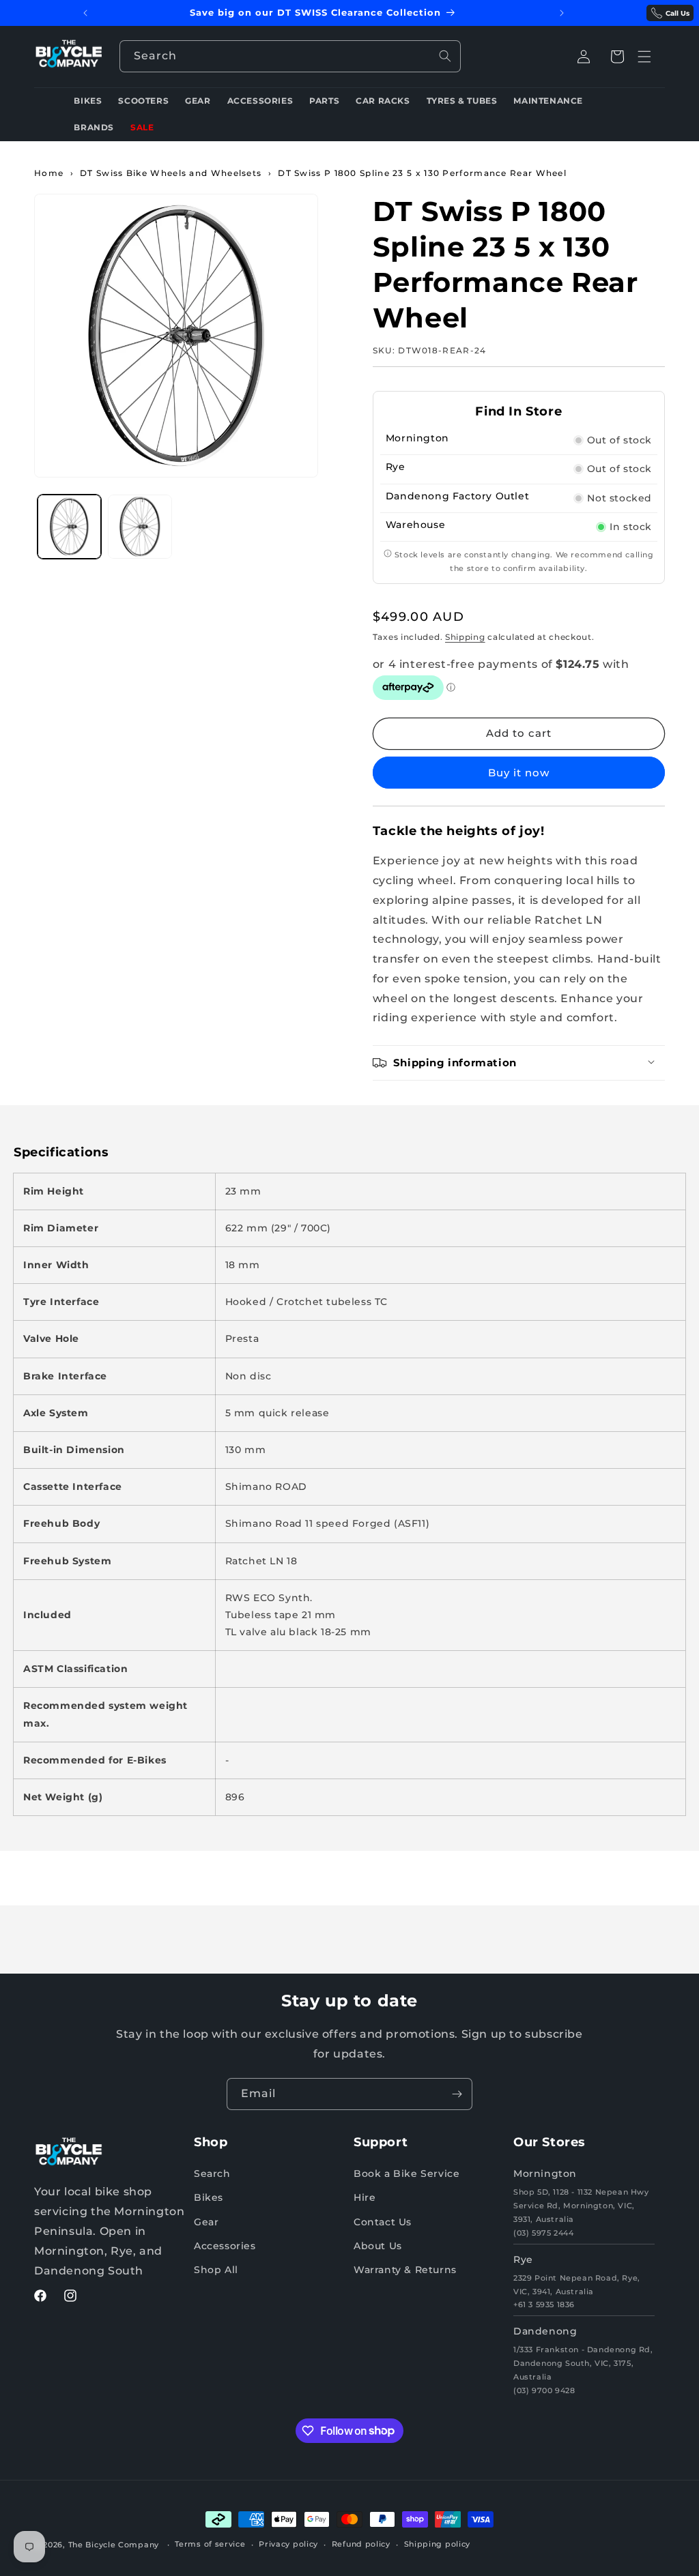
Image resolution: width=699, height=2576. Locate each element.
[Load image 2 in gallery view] (140, 526)
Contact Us (383, 2222)
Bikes (209, 2197)
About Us (378, 2246)
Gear (206, 2222)
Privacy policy (288, 2544)
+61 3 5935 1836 (544, 2304)
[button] (617, 57)
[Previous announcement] (85, 13)
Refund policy (361, 2544)
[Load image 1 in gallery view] (69, 526)
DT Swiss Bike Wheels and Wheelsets (171, 173)
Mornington (545, 2173)
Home (49, 173)
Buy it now (519, 773)
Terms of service (210, 2544)
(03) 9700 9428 (544, 2390)
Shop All (216, 2270)
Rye (523, 2259)
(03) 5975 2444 (543, 2233)
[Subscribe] (457, 2094)
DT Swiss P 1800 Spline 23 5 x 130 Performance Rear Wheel (422, 173)
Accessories (225, 2246)
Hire (365, 2197)
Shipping (465, 637)
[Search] (445, 56)
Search (212, 2173)
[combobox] (290, 56)
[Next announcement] (562, 13)
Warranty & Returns (405, 2270)
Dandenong (545, 2331)
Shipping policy (438, 2544)
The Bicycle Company (114, 2545)
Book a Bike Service (406, 2173)
